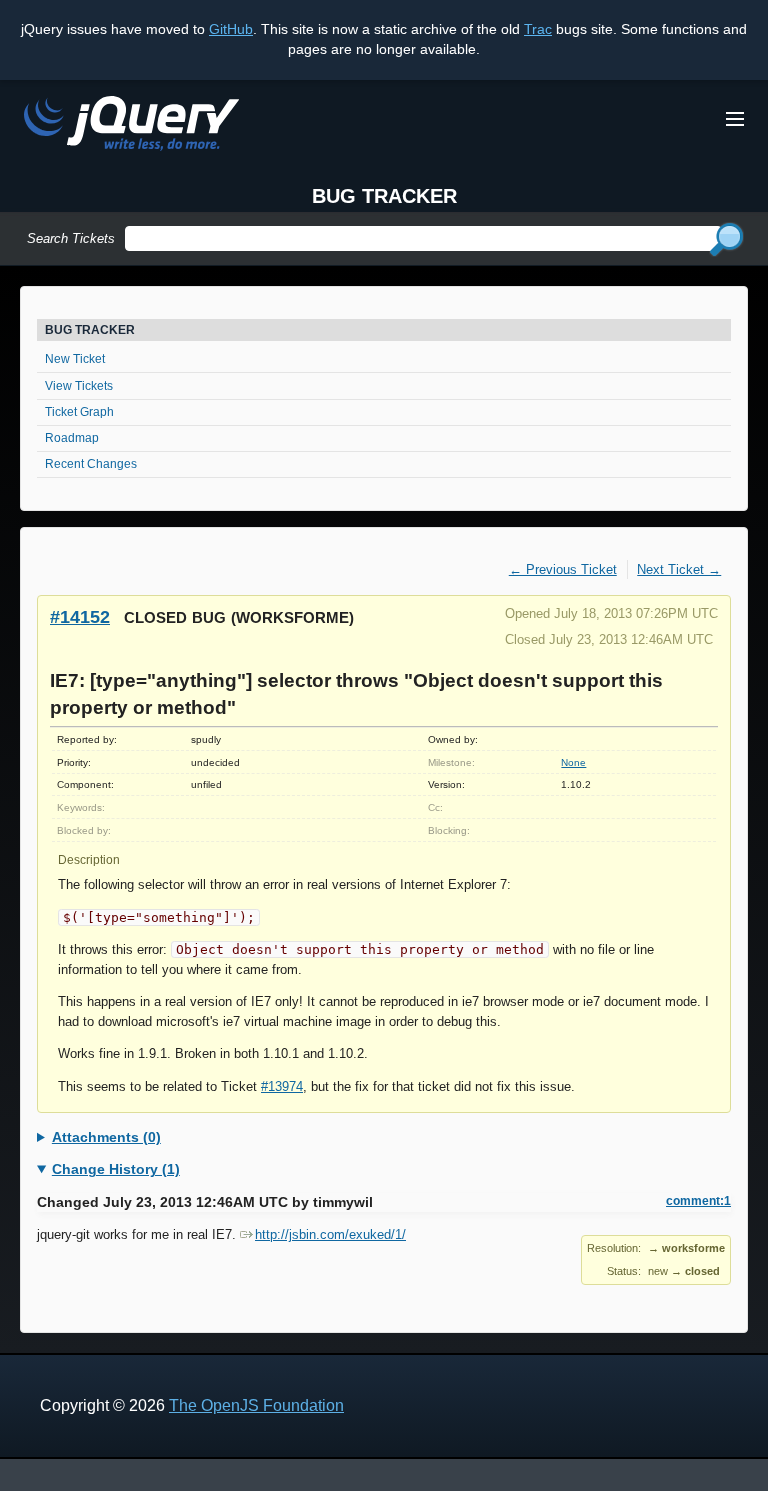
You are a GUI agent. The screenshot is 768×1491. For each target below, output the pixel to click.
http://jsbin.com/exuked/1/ (330, 1234)
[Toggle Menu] (735, 119)
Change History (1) (116, 1169)
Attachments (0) (106, 1137)
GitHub (231, 29)
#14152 (80, 616)
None (573, 762)
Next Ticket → (679, 569)
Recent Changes (91, 464)
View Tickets (79, 386)
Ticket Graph (79, 412)
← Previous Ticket (563, 569)
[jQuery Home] (131, 126)
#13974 (282, 1086)
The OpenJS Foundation (256, 1405)
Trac (538, 29)
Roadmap (72, 438)
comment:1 (698, 1201)
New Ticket (75, 359)
